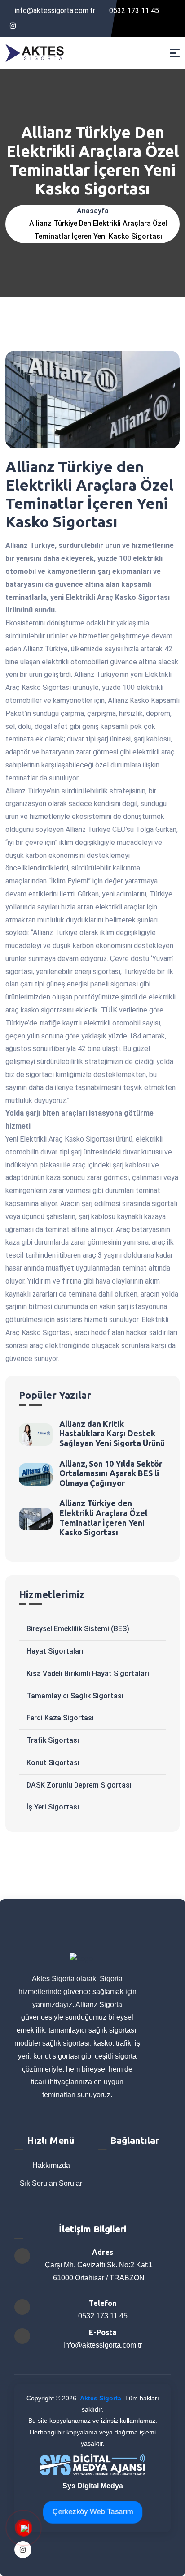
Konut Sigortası (53, 1763)
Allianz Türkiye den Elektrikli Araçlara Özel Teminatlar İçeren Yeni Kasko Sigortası (103, 1518)
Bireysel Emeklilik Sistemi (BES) (78, 1629)
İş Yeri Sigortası (53, 1807)
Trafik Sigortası (53, 1740)
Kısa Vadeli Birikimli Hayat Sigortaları (88, 1674)
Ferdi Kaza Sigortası (60, 1718)
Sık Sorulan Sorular (50, 2183)
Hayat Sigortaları (55, 1651)
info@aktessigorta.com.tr (55, 11)
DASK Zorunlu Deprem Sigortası (79, 1785)
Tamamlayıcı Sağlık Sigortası (75, 1696)
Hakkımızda (50, 2165)
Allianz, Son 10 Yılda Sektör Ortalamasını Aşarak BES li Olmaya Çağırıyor (111, 1473)
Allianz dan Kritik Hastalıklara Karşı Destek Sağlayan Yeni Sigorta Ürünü (112, 1433)
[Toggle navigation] (175, 53)
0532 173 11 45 (133, 11)
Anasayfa (93, 211)
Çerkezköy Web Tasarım (92, 2512)
